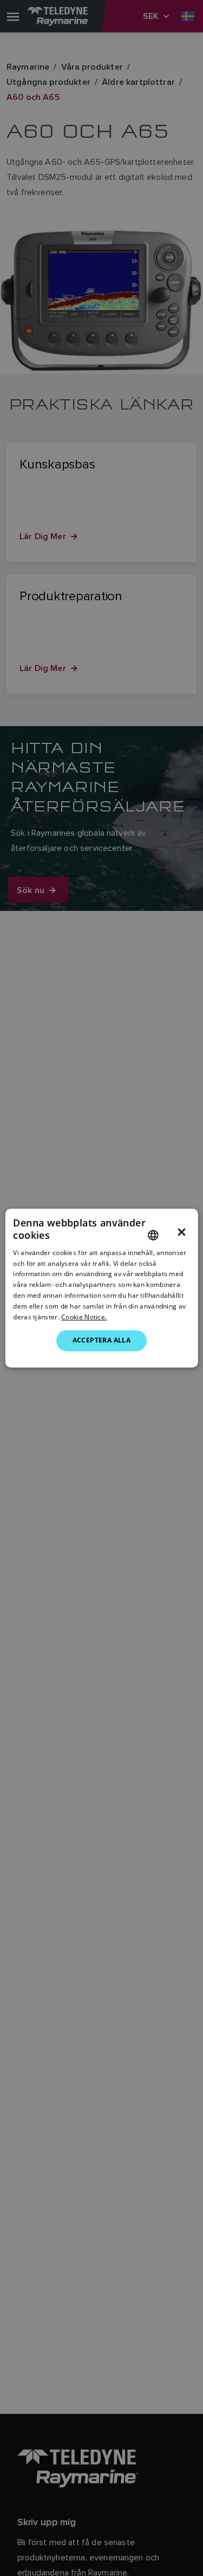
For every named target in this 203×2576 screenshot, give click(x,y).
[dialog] (101, 1288)
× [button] (182, 1232)
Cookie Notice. (84, 1317)
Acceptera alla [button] (102, 1340)
